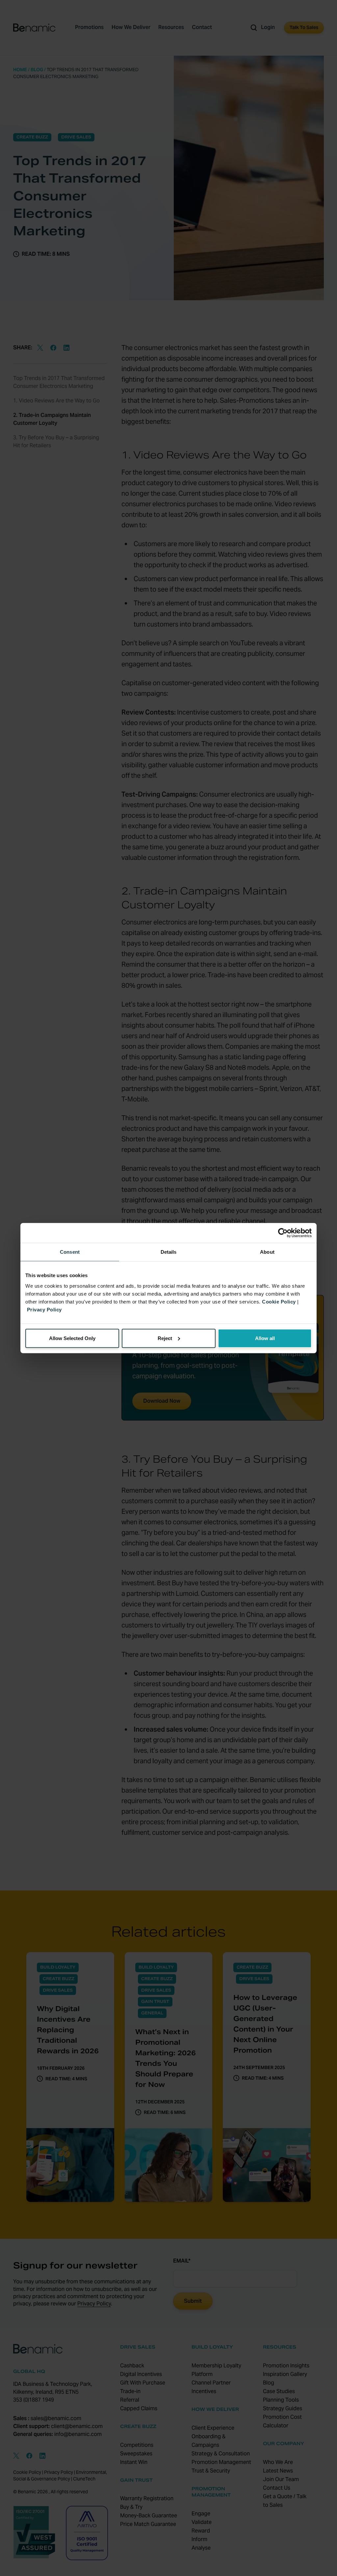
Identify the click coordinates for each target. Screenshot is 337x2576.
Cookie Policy (279, 1301)
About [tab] (267, 1252)
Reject (165, 1338)
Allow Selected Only (72, 1338)
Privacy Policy (44, 1309)
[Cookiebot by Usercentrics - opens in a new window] (283, 1233)
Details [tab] (169, 1252)
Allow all (265, 1338)
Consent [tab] (70, 1252)
